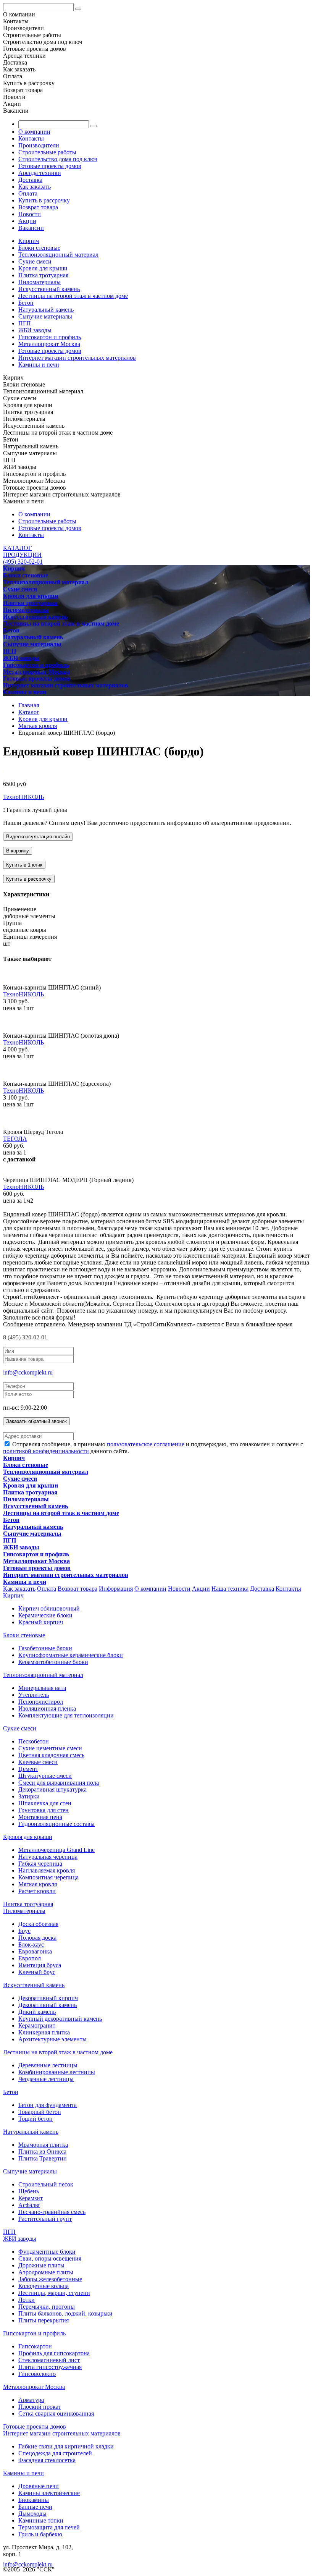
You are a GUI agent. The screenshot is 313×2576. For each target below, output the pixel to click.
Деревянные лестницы (48, 2065)
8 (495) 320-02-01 (25, 1337)
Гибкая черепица (40, 1864)
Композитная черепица (48, 1877)
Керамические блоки (45, 1615)
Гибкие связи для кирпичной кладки (66, 2446)
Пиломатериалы (40, 282)
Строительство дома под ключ (58, 159)
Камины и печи (39, 365)
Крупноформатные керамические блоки (71, 1655)
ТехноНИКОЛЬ (23, 797)
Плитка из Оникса (42, 2152)
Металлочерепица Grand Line (56, 1850)
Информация (116, 1589)
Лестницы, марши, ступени (54, 2293)
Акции (27, 221)
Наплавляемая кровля (47, 1870)
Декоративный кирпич (48, 1998)
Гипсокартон (35, 2346)
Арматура (31, 2400)
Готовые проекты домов (50, 166)
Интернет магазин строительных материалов (77, 358)
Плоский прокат (40, 2407)
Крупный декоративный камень (60, 2019)
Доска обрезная (38, 1924)
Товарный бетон (40, 2112)
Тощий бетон (35, 2119)
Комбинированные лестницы (57, 2072)
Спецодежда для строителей (55, 2453)
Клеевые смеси (38, 1762)
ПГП (25, 323)
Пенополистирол (41, 1702)
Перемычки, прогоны (47, 2307)
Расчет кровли (37, 1891)
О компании (34, 132)
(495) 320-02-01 (23, 562)
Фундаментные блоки (47, 2252)
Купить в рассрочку (44, 200)
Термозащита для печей (49, 2527)
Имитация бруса (40, 1965)
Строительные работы (47, 152)
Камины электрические (49, 2493)
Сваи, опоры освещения (50, 2258)
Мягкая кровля (38, 1884)
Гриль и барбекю (40, 2534)
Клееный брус (37, 1972)
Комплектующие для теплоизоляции (66, 1715)
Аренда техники (40, 173)
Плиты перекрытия (44, 2320)
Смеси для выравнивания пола (59, 1783)
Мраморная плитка (43, 2145)
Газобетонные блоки (45, 1648)
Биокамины (34, 2500)
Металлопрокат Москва (49, 344)
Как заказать (35, 187)
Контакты (31, 138)
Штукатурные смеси (45, 1776)
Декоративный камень (48, 2005)
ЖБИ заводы (35, 330)
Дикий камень (37, 2012)
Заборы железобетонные (50, 2279)
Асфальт (29, 2205)
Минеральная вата (42, 1688)
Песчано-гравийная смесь (52, 2212)
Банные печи (35, 2507)
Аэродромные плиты (46, 2272)
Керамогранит (37, 2025)
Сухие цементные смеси (50, 1748)
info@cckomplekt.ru (28, 1372)
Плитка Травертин (43, 2158)
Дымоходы (32, 2514)
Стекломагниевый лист (49, 2360)
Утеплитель (34, 1695)
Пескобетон (34, 1741)
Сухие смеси (35, 261)
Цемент (28, 1769)
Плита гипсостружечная (50, 2367)
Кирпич (29, 241)
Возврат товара (38, 207)
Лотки (27, 2300)
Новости (30, 214)
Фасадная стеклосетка (47, 2460)
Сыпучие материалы (45, 316)
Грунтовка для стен (44, 1810)
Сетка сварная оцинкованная (56, 2413)
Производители (39, 145)
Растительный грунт (45, 2219)
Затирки (29, 1796)
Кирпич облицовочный (49, 1608)
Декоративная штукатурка (52, 1789)
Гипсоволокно (37, 2374)
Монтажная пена (40, 1817)
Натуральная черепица (48, 1857)
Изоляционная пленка (47, 1708)
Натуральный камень (46, 310)
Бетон (26, 303)
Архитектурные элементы (52, 2039)
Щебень (29, 2191)
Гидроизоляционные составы (56, 1824)
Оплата (28, 193)
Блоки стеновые (39, 248)
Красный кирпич (41, 1622)
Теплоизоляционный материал (58, 255)
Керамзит (31, 2198)
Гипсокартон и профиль (50, 337)
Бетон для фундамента (48, 2105)
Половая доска (37, 1938)
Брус (24, 1931)
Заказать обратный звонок (36, 1421)
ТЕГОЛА (15, 1139)
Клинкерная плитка (44, 2032)
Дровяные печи (39, 2486)
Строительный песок (46, 2184)
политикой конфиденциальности (46, 1451)
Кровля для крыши (43, 268)
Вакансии (31, 228)
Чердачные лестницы (46, 2079)
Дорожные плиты (41, 2265)
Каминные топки (41, 2520)
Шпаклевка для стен (45, 1803)
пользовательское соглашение (146, 1444)
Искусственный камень (49, 289)
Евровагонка (35, 1951)
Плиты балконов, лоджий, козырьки (65, 2313)
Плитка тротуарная (43, 275)
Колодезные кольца (44, 2286)
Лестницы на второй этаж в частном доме (73, 296)
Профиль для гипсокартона (54, 2353)
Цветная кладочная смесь (51, 1755)
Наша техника (230, 1589)
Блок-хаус (31, 1945)
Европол (30, 1958)
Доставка (30, 180)
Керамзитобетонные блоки (53, 1662)
